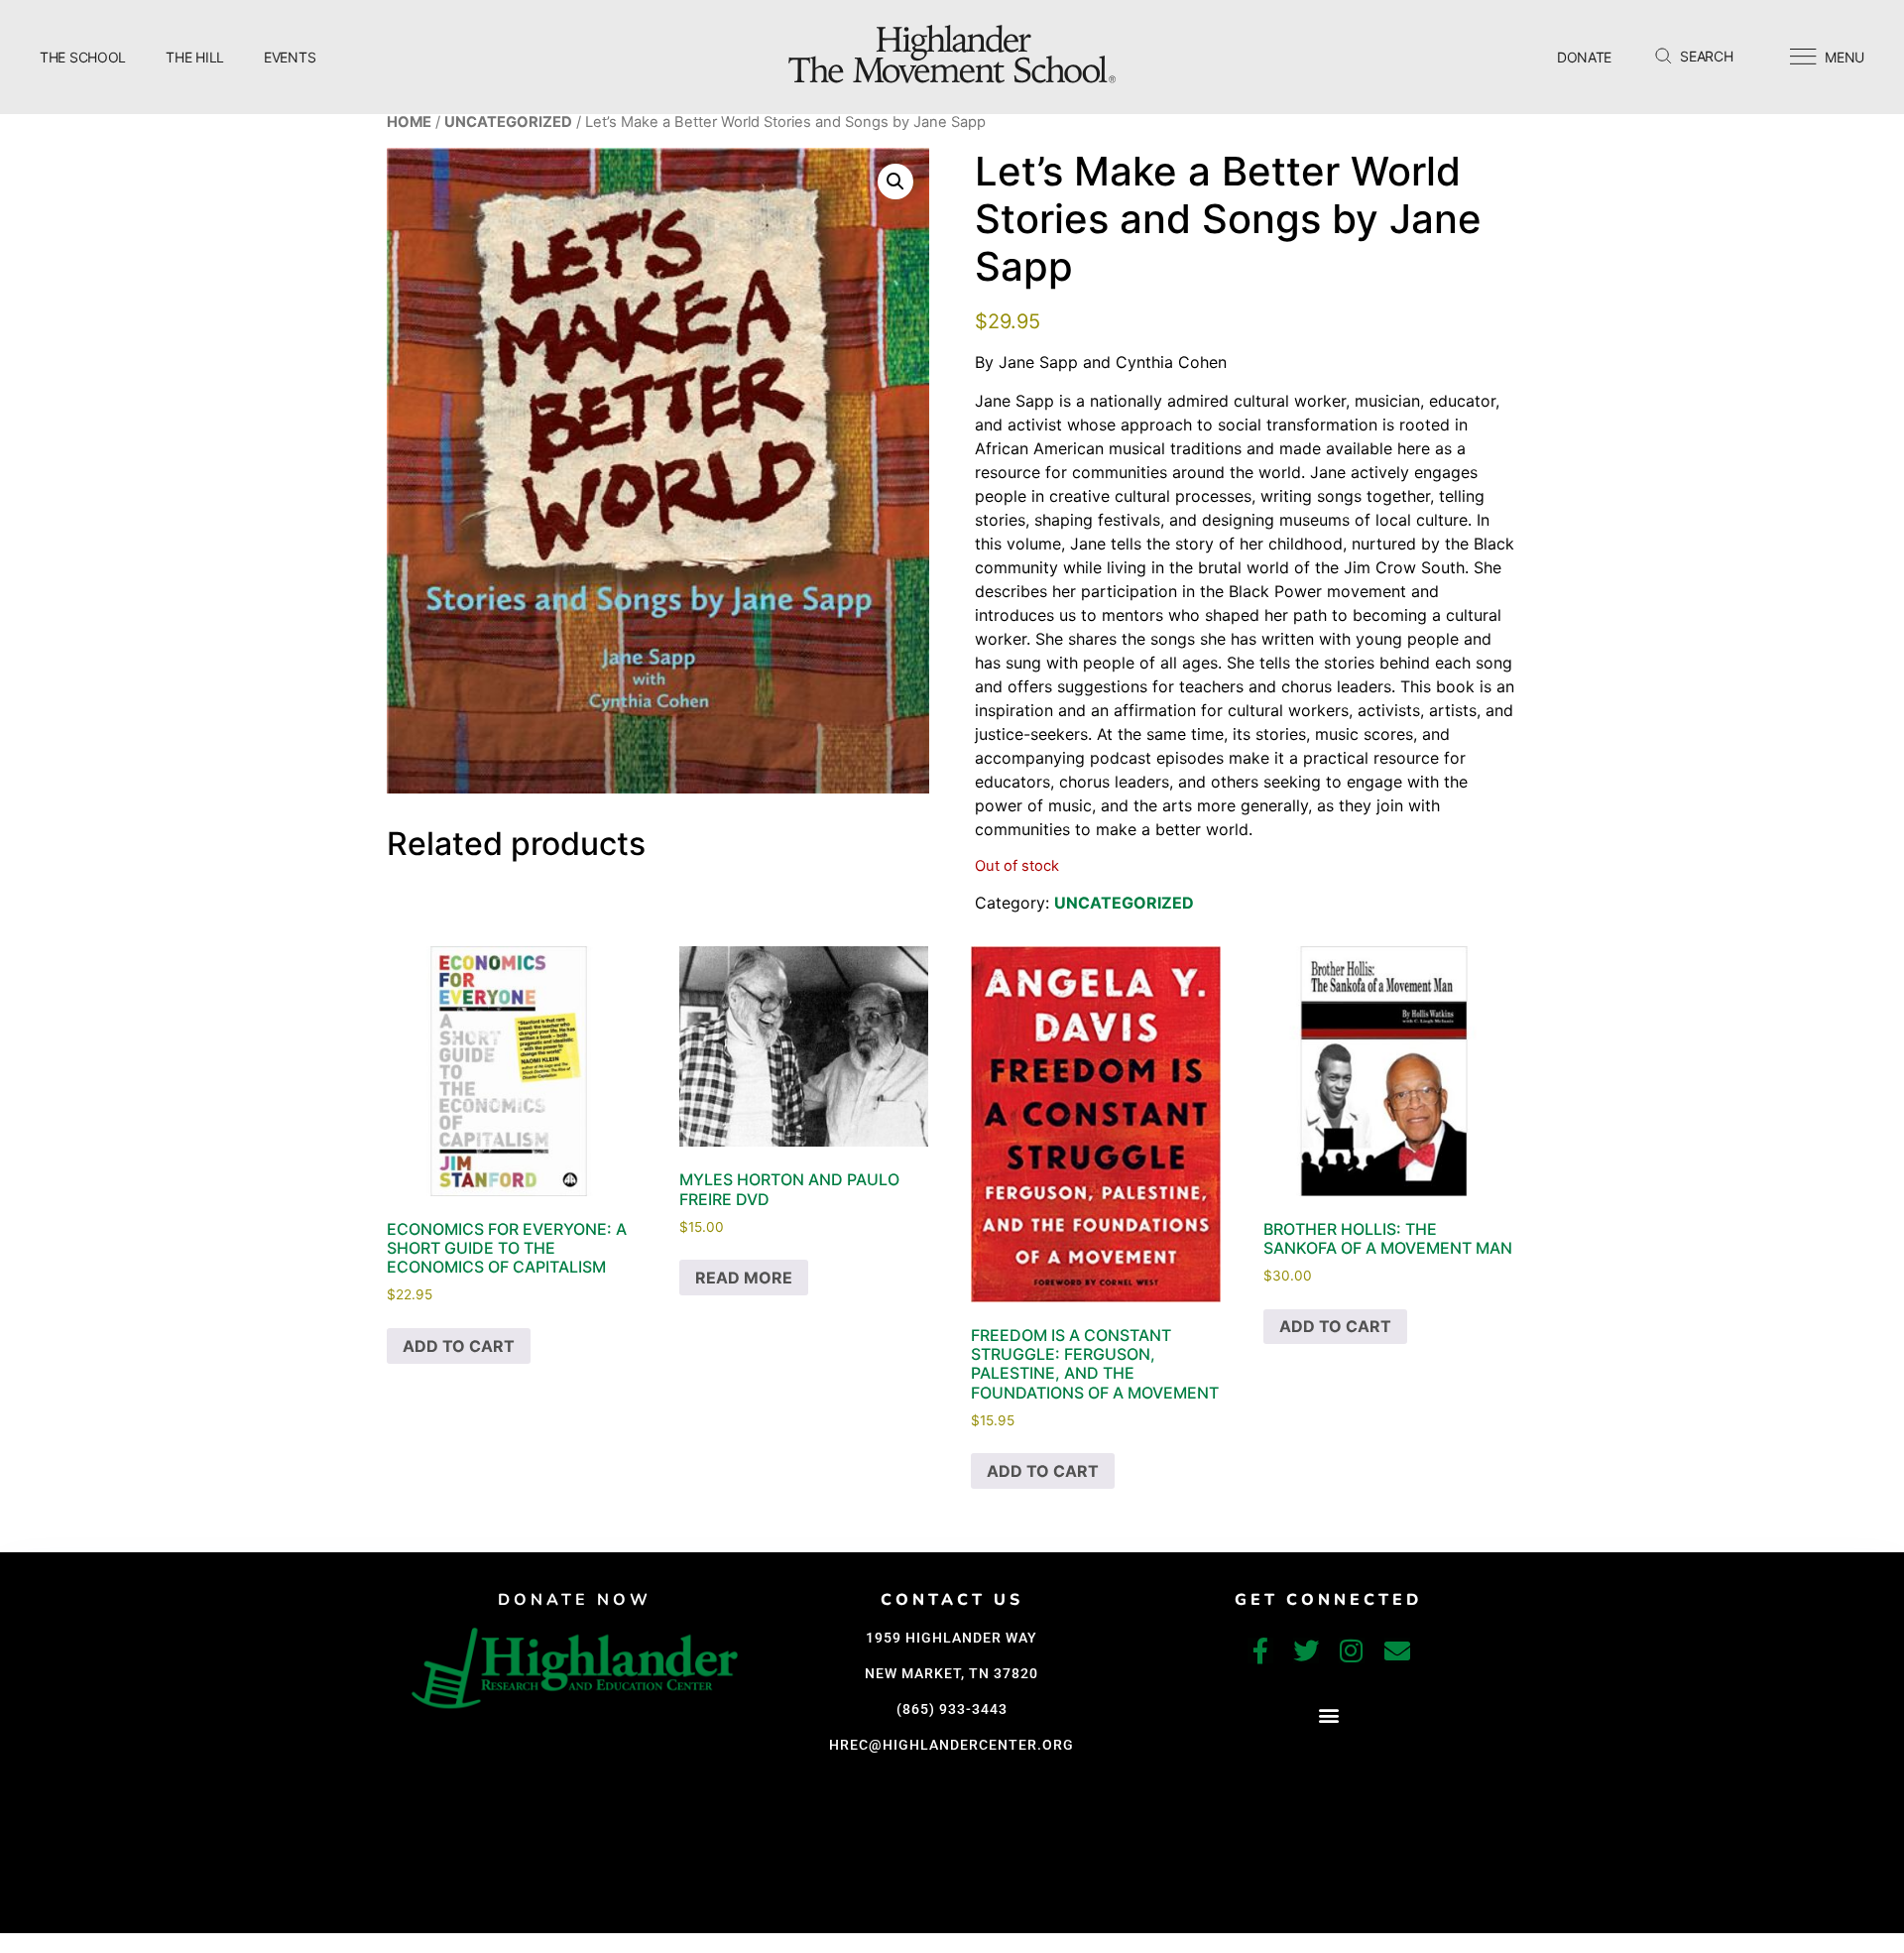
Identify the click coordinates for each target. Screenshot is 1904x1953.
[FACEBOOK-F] (1260, 1650)
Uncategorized (508, 122)
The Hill (195, 57)
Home (409, 122)
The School (83, 57)
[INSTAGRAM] (1352, 1650)
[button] (895, 182)
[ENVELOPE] (1397, 1650)
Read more (744, 1278)
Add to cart (459, 1346)
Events (290, 57)
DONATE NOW (575, 1600)
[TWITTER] (1306, 1650)
